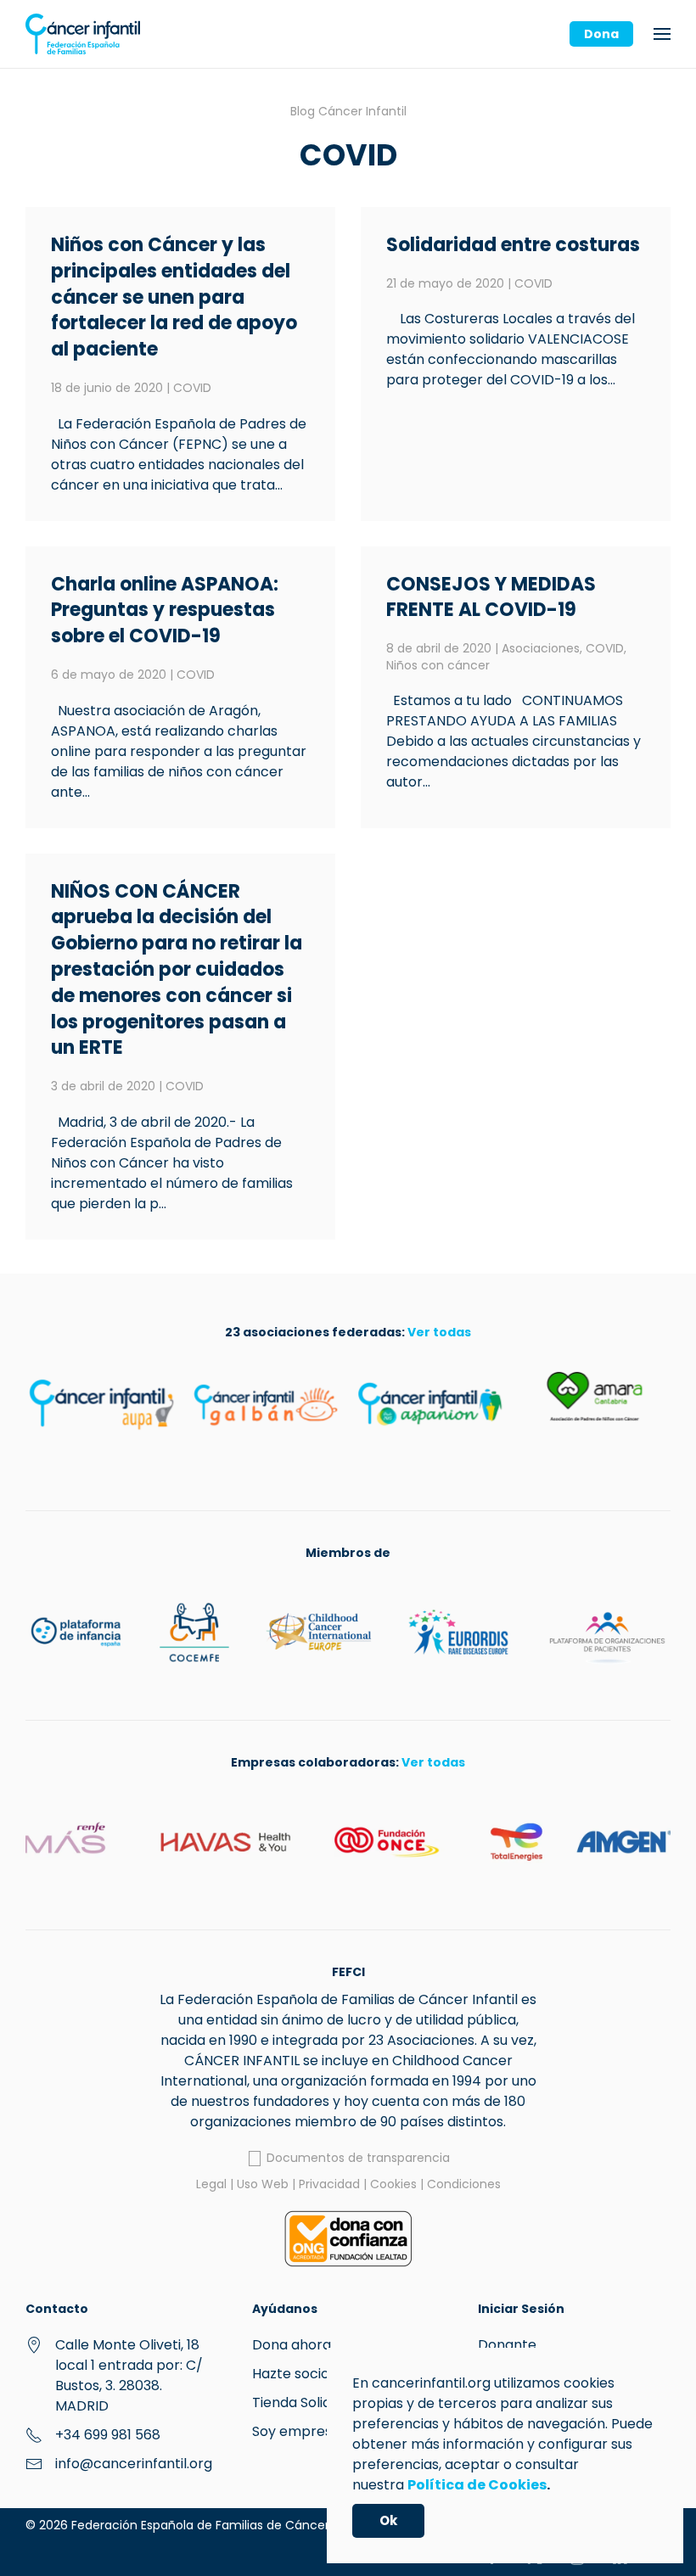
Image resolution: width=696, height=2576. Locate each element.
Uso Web (263, 2184)
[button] (662, 34)
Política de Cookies (477, 2485)
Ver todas (439, 1332)
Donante (507, 2345)
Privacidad (329, 2184)
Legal (211, 2184)
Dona (601, 34)
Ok (388, 2520)
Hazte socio (291, 2374)
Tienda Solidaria (304, 2402)
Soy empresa (296, 2431)
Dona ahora (292, 2345)
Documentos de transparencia (356, 2158)
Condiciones (464, 2184)
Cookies (393, 2184)
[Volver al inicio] (83, 34)
